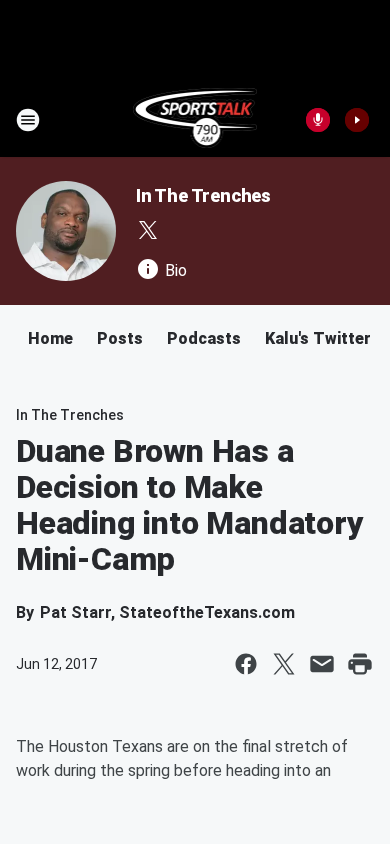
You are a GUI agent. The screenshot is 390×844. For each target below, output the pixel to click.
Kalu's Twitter (318, 338)
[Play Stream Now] (357, 120)
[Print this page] (360, 664)
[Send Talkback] (318, 120)
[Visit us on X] (148, 230)
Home (50, 338)
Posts (120, 338)
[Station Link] (195, 120)
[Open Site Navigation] (28, 120)
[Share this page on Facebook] (246, 664)
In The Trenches (203, 195)
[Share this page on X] (284, 664)
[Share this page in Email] (322, 664)
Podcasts (204, 338)
